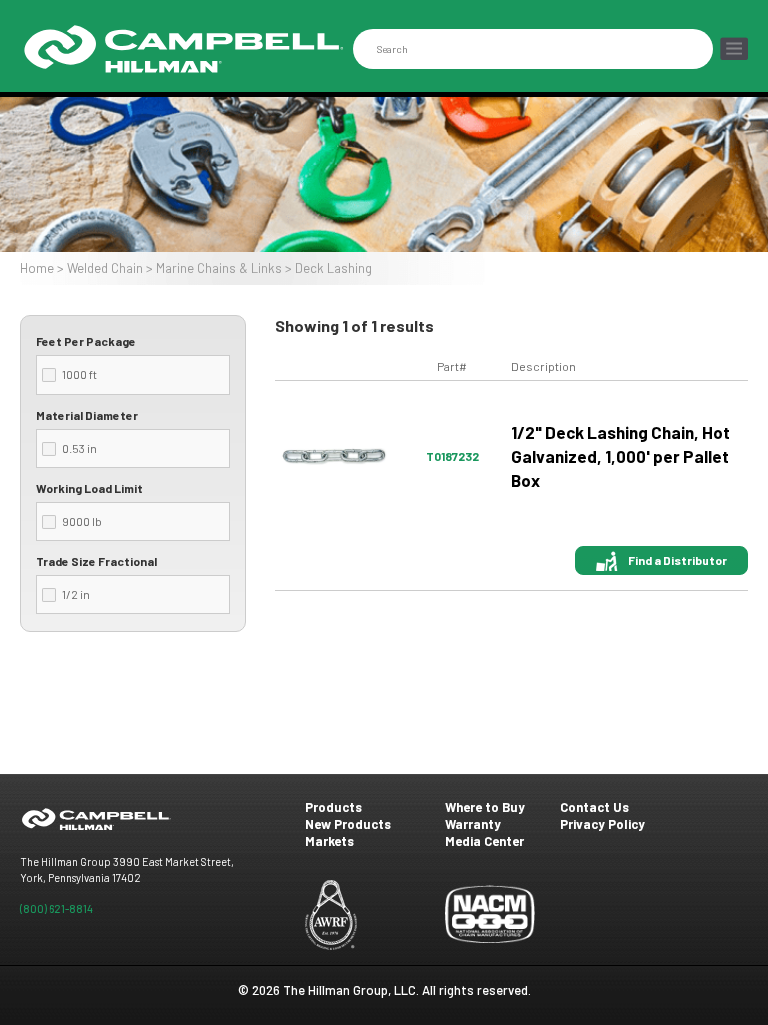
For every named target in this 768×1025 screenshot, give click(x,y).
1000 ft (79, 374)
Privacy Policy (602, 824)
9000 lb (82, 521)
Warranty (473, 824)
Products (333, 807)
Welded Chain (105, 268)
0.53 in (79, 448)
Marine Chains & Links (219, 268)
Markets (329, 841)
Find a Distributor (677, 560)
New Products (348, 824)
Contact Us (594, 807)
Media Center (484, 841)
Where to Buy (485, 807)
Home (37, 268)
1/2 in (76, 594)
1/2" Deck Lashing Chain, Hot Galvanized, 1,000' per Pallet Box (620, 456)
